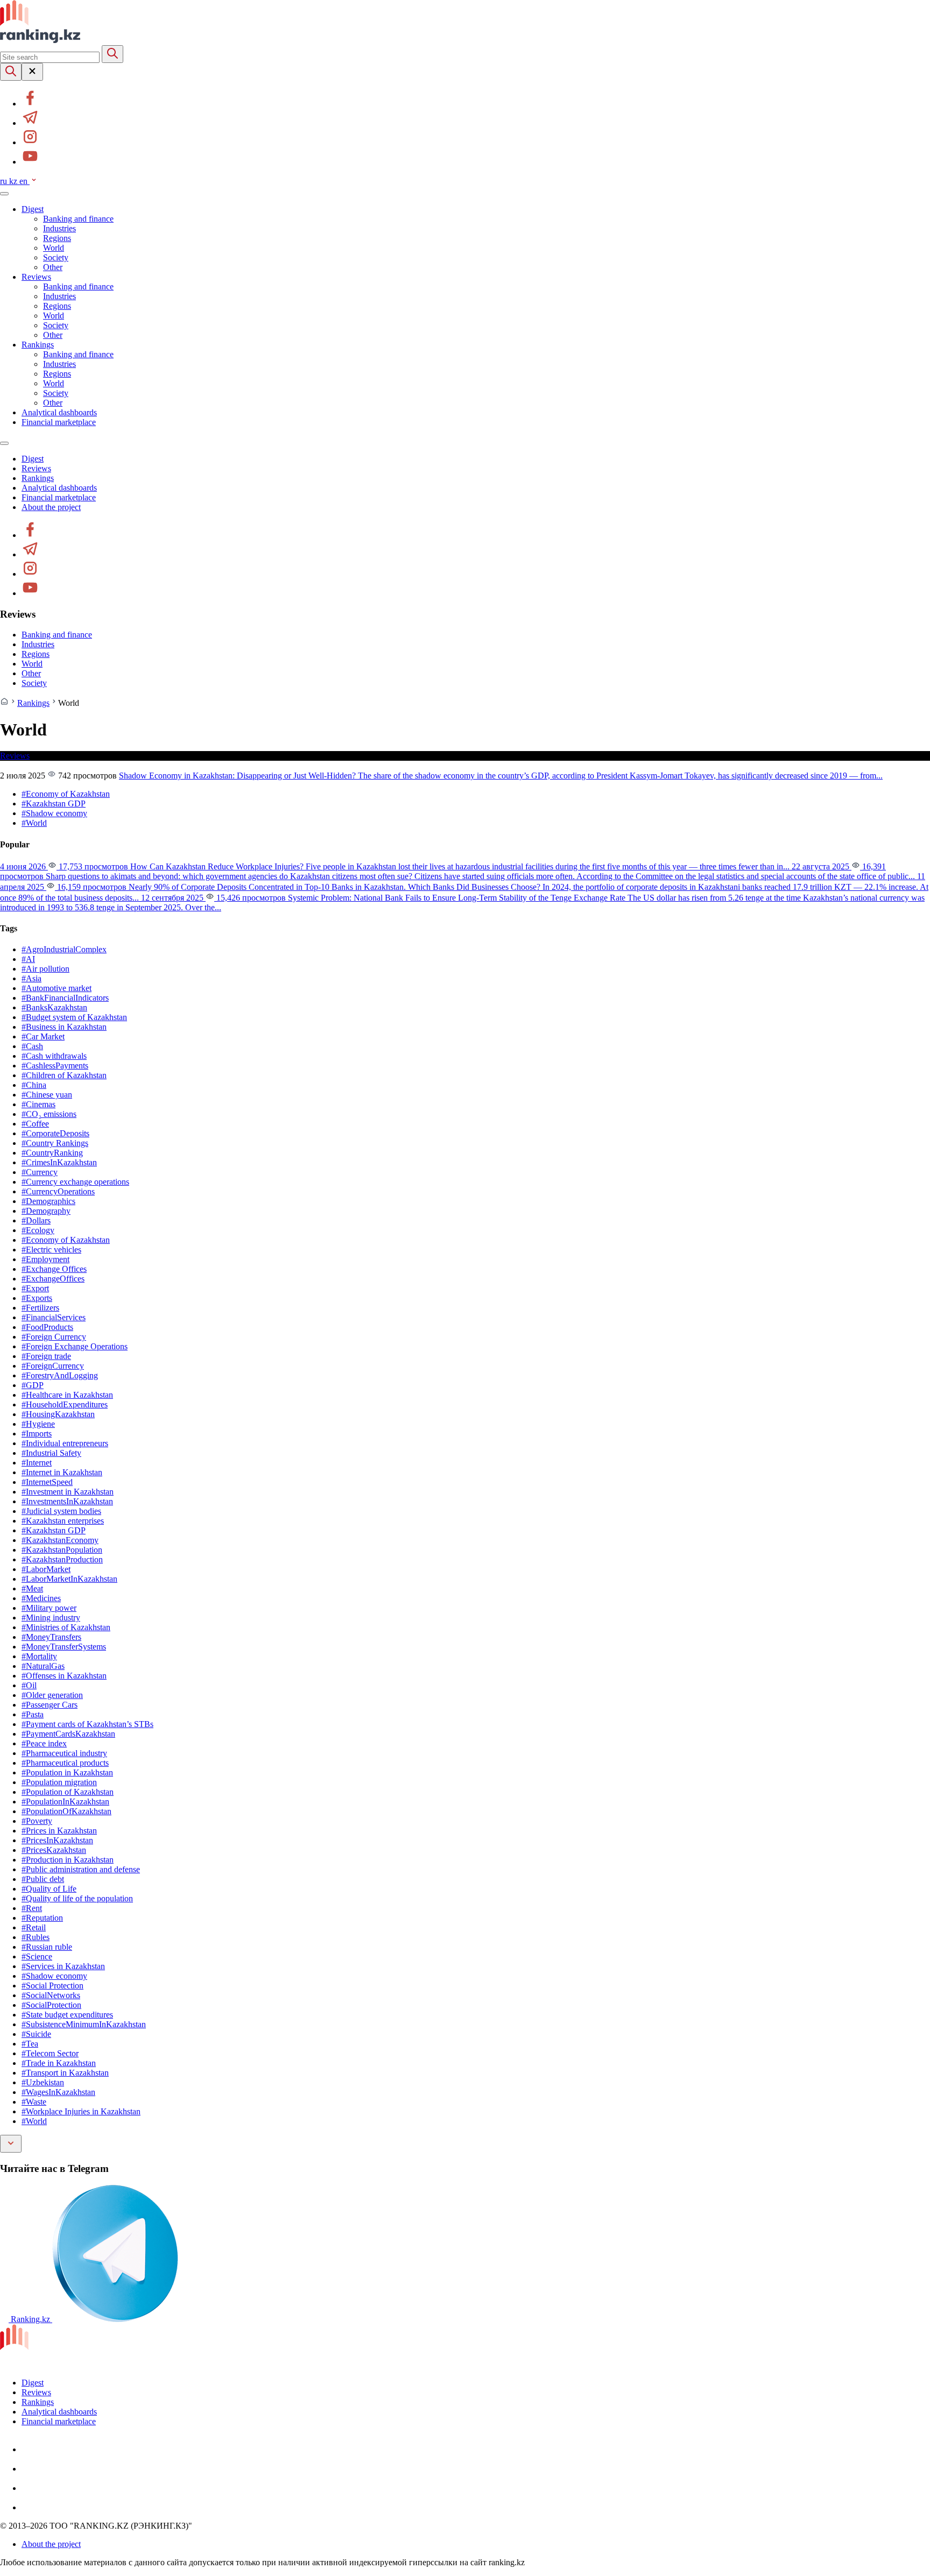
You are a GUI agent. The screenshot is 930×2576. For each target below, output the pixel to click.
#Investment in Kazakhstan (68, 1492)
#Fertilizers (40, 1308)
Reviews (36, 277)
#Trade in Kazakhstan (59, 2063)
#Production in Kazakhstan (68, 1860)
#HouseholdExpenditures (65, 1404)
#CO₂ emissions (49, 1114)
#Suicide (36, 2034)
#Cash (32, 1046)
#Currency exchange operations (75, 1182)
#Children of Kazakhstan (64, 1075)
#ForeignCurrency (53, 1366)
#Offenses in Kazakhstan (64, 1676)
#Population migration (59, 1782)
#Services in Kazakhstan (63, 1966)
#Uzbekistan (43, 2082)
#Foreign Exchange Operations (75, 1346)
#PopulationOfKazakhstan (66, 1811)
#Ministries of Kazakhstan (66, 1627)
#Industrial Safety (51, 1453)
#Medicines (41, 1598)
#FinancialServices (54, 1317)
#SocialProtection (51, 2005)
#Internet (37, 1463)
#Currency (40, 1172)
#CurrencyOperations (58, 1191)
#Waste (34, 2102)
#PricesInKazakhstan (57, 1840)
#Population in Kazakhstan (67, 1772)
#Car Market (43, 1036)
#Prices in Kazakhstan (59, 1831)
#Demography (46, 1211)
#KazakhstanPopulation (62, 1550)
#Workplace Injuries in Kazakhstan (81, 2111)
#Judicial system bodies (61, 1511)
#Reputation (42, 1918)
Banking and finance (78, 219)
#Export (35, 1288)
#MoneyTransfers (51, 1637)
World (54, 248)
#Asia (31, 978)
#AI (28, 959)
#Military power (49, 1608)
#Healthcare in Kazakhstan (67, 1395)
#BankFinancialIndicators (65, 998)
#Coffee (35, 1124)
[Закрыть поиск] (32, 72)
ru (5, 181)
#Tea (30, 2044)
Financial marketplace (59, 422)
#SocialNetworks (51, 1995)
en (24, 181)
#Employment (45, 1259)
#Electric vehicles (51, 1250)
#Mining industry (51, 1618)
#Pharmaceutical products (65, 1763)
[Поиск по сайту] (11, 72)
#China (34, 1085)
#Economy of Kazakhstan (66, 794)
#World (34, 823)
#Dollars (36, 1220)
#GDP (33, 1385)
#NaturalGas (43, 1666)
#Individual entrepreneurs (65, 1443)
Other (53, 267)
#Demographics (48, 1201)
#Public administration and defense (81, 1869)
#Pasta (33, 1714)
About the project (51, 507)
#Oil (29, 1685)
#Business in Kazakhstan (64, 1027)
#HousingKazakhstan (58, 1414)
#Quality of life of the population (77, 1898)
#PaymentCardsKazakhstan (68, 1734)
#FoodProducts (47, 1327)
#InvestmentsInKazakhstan (67, 1501)
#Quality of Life (49, 1889)
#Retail (34, 1927)
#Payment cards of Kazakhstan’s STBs (87, 1724)
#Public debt (43, 1879)
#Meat (32, 1588)
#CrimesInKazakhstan (59, 1162)
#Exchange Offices (54, 1269)
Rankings (38, 345)
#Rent (32, 1908)
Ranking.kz (30, 2319)
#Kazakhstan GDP (54, 804)
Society (56, 257)
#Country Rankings (55, 1143)
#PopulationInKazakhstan (65, 1802)
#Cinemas (38, 1104)
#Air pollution (45, 969)
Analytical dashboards (59, 412)
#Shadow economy (54, 813)
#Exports (37, 1298)
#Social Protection (52, 1986)
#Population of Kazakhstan (68, 1792)
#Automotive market (57, 988)
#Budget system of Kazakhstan (74, 1017)
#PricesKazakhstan (54, 1850)
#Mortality (39, 1656)
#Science (37, 1956)
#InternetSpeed (47, 1482)
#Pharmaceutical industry (64, 1753)
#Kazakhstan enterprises (63, 1521)
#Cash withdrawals (54, 1056)
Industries (59, 228)
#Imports (37, 1434)
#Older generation (52, 1695)
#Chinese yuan (47, 1095)
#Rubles (36, 1937)
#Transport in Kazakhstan (65, 2073)
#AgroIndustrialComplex (64, 949)
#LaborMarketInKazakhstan (69, 1579)
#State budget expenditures (67, 2015)
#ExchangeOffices (53, 1279)
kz (14, 181)
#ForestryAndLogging (60, 1375)
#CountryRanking (52, 1153)
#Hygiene (38, 1424)
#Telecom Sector (50, 2053)
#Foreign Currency (54, 1337)
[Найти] (112, 54)
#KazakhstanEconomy (60, 1540)
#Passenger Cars (50, 1705)
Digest (33, 209)
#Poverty (37, 1821)
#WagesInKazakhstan (58, 2092)
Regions (57, 238)
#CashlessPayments (55, 1066)
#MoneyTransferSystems (64, 1647)
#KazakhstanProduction (62, 1559)
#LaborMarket (46, 1569)
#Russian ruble (47, 1947)
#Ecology (38, 1230)
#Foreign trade (46, 1356)
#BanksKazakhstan (54, 1007)
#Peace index (44, 1743)
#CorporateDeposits (55, 1133)
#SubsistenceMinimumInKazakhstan (84, 2024)
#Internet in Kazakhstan (62, 1472)
